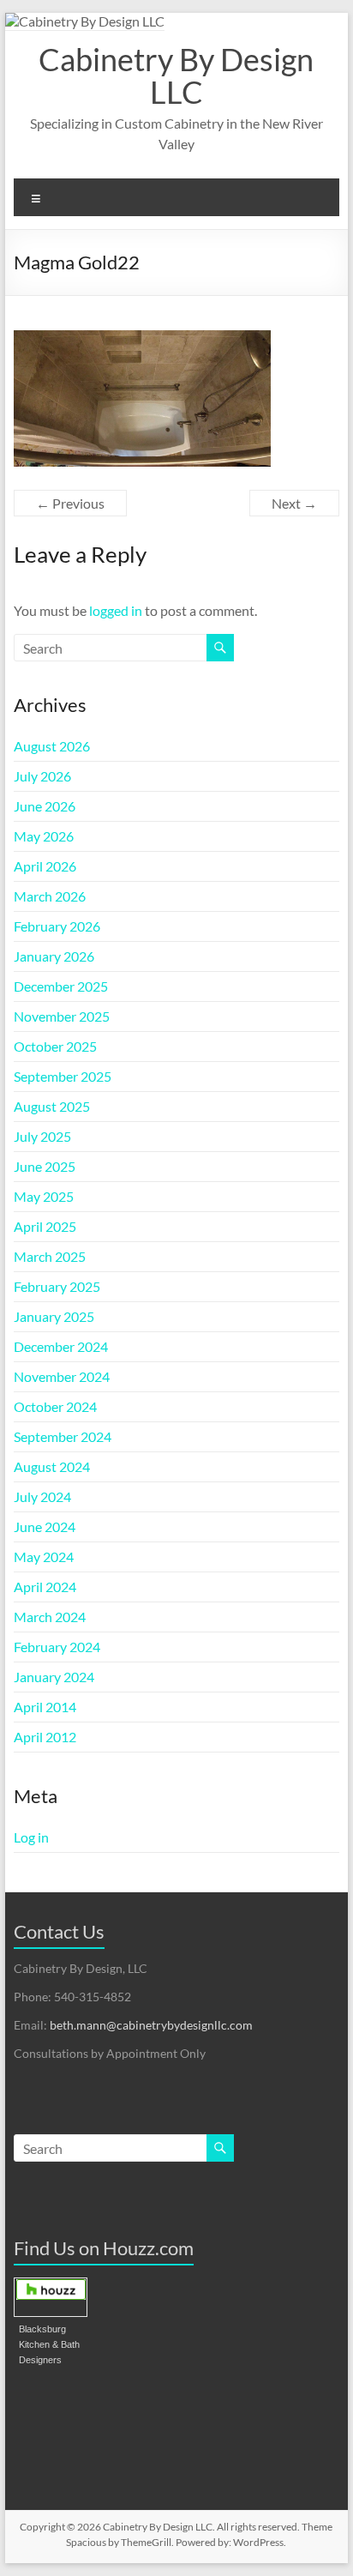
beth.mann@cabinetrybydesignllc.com (151, 2025)
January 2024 (54, 1677)
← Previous (70, 503)
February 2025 (57, 1286)
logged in (116, 610)
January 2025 (54, 1316)
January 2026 (54, 956)
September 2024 (63, 1436)
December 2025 (61, 986)
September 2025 (63, 1076)
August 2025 (52, 1106)
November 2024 (62, 1376)
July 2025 (42, 1136)
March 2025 (50, 1256)
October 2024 (55, 1406)
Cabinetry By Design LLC (176, 75)
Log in (31, 1837)
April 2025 (45, 1226)
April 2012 (45, 1737)
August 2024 (52, 1466)
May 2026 (44, 836)
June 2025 (45, 1166)
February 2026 (57, 926)
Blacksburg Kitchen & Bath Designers (49, 2344)
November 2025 (62, 1016)
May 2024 (44, 1556)
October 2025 (55, 1046)
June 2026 (45, 806)
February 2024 (57, 1647)
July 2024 (42, 1496)
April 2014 (45, 1707)
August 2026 (52, 746)
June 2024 (45, 1526)
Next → (294, 503)
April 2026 (45, 866)
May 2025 (44, 1196)
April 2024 (45, 1587)
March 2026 (50, 896)
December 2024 (61, 1346)
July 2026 (42, 776)
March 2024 (50, 1617)
